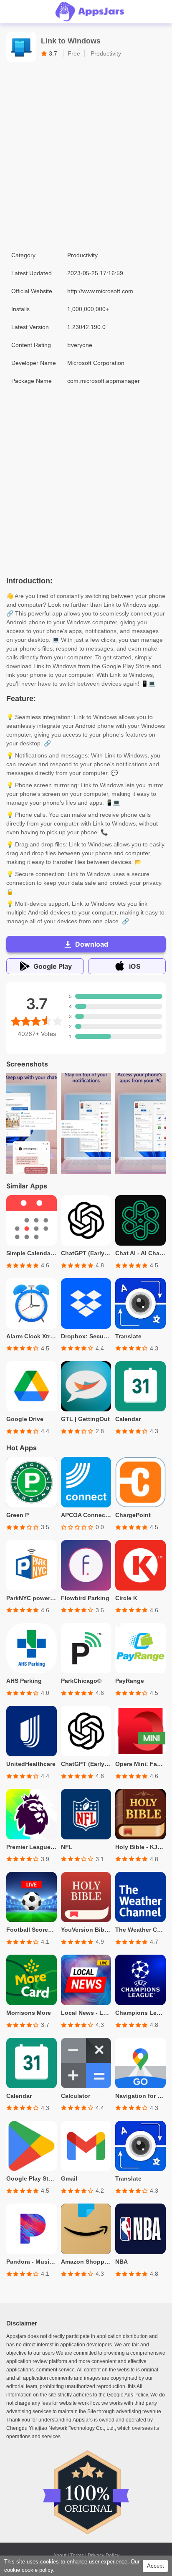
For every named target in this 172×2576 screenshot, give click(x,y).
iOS (135, 966)
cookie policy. (38, 2570)
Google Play (53, 966)
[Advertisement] (86, 156)
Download (92, 944)
